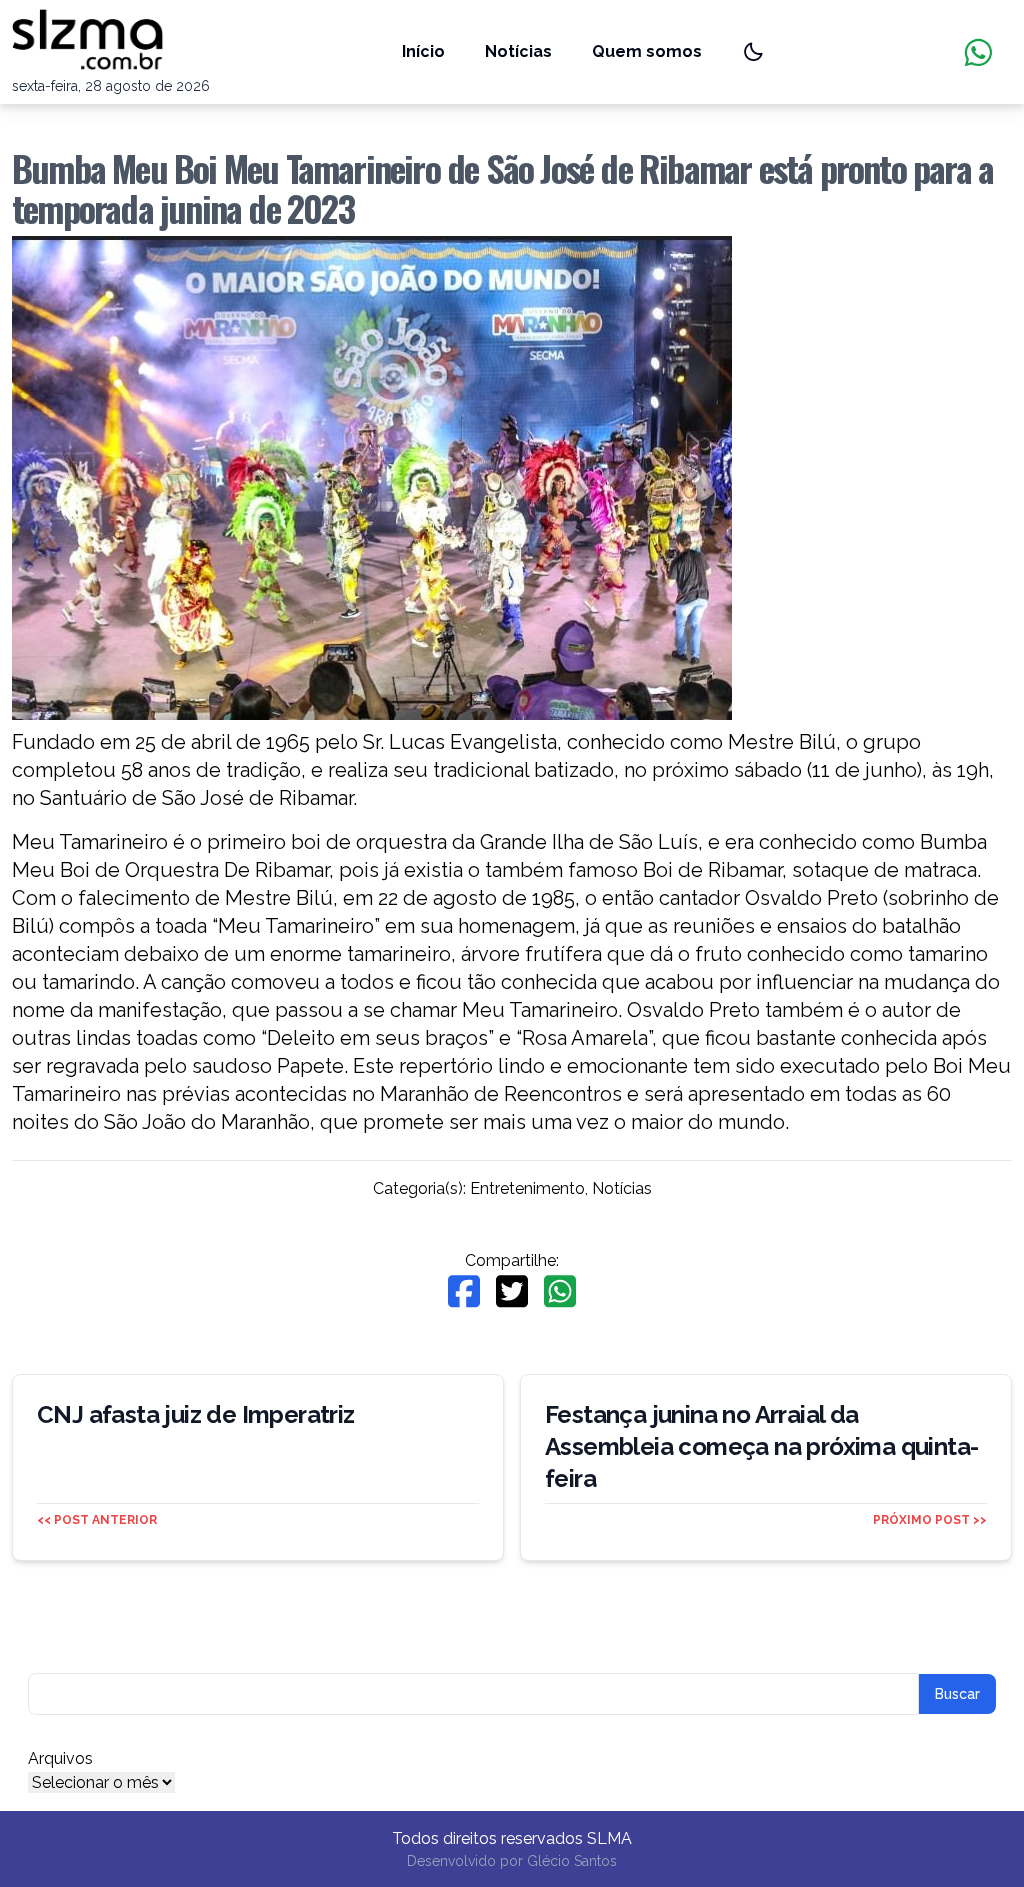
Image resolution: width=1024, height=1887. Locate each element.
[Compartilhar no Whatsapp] (560, 1291)
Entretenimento (527, 1188)
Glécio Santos (572, 1861)
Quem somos (647, 51)
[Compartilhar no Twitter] (512, 1291)
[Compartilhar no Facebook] (464, 1291)
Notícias (518, 51)
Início (423, 51)
